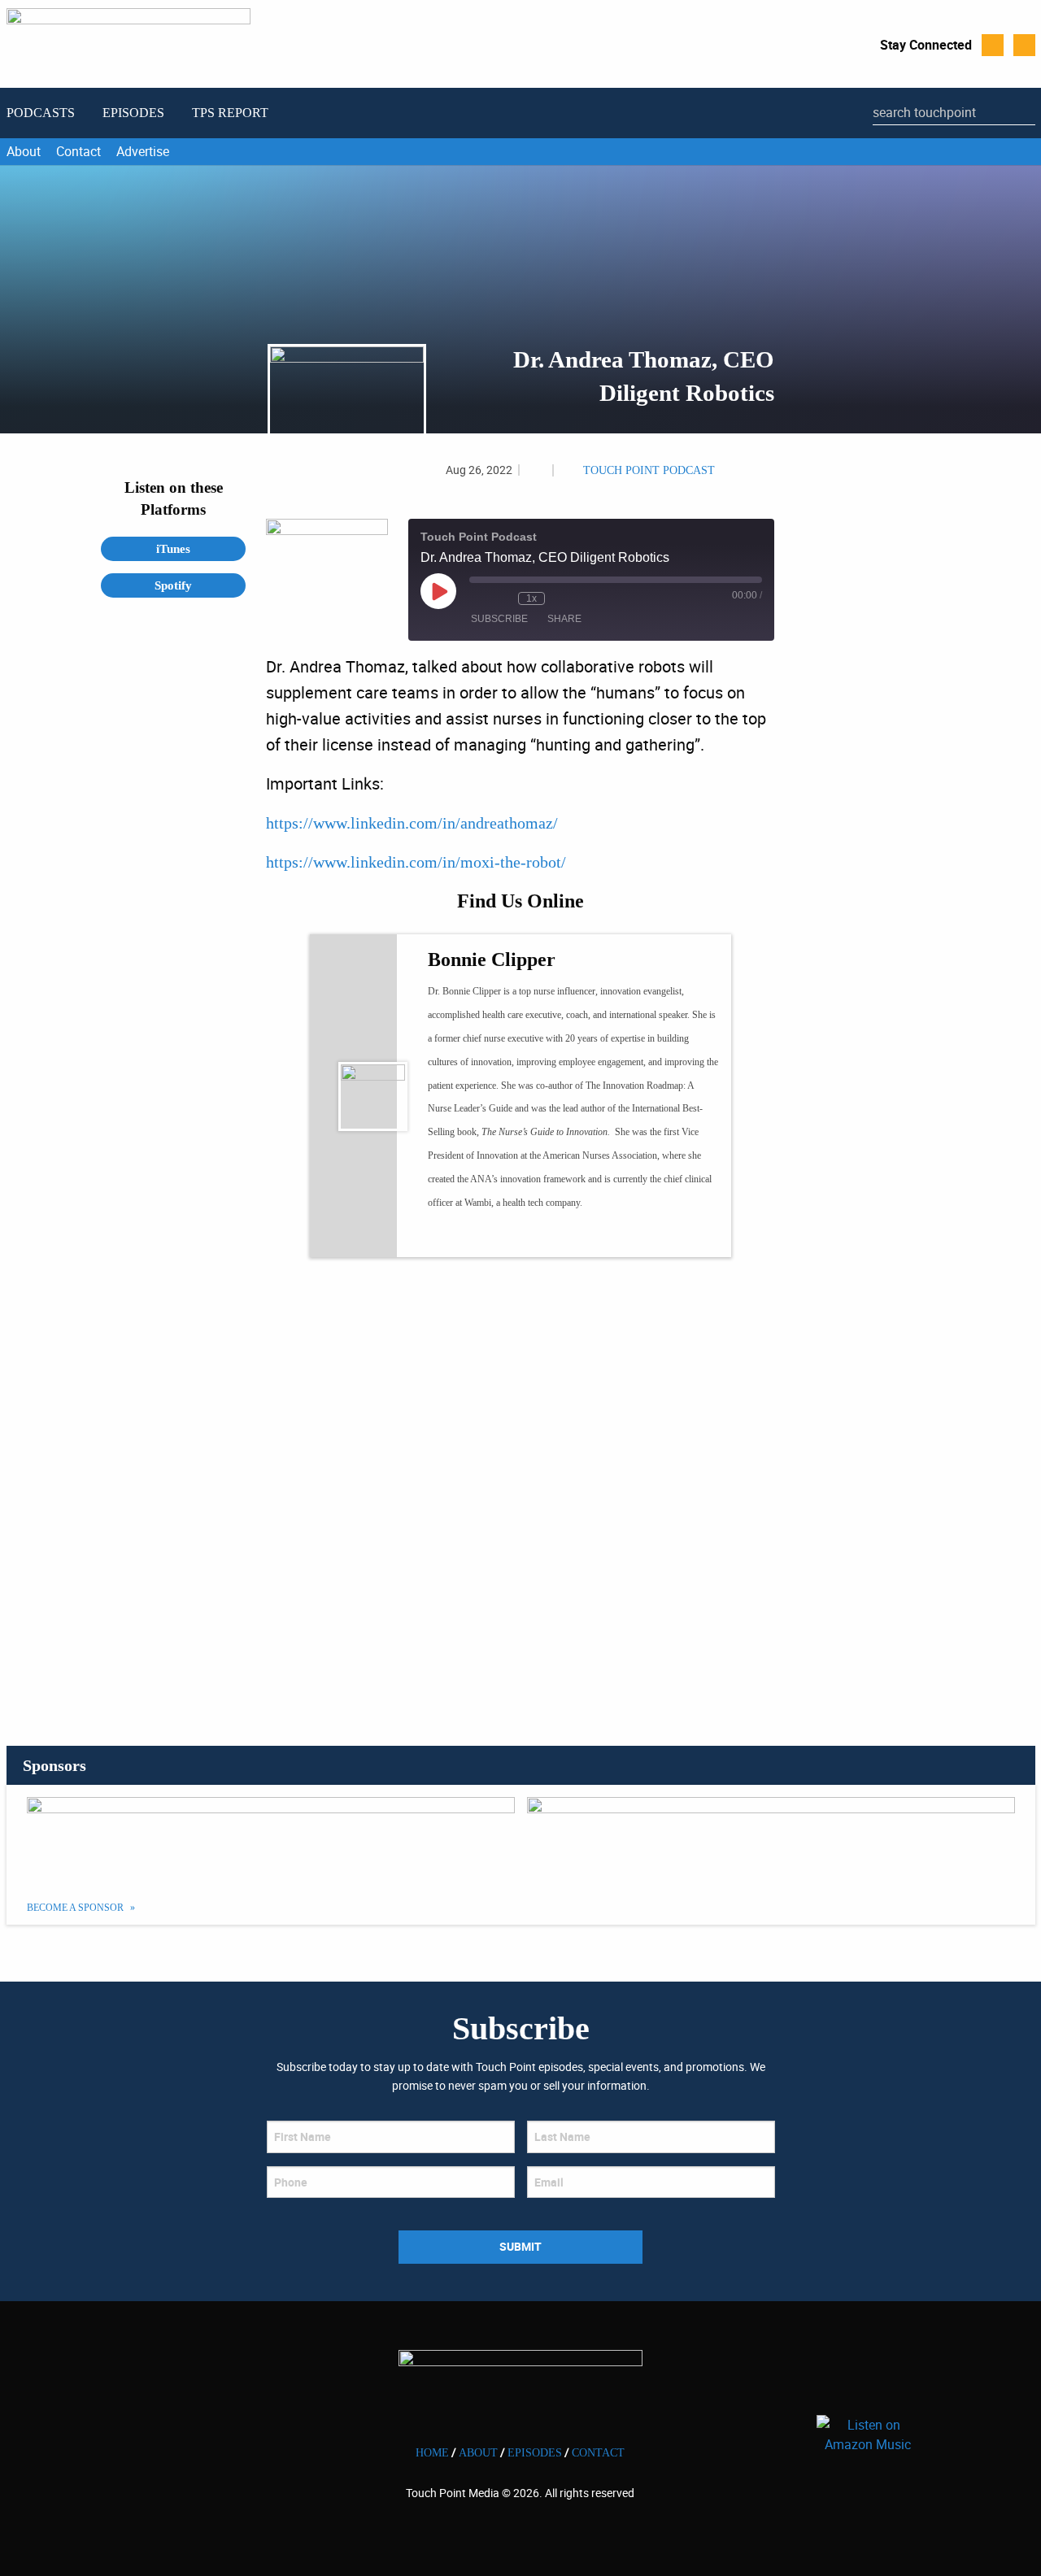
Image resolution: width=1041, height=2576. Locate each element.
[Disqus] (520, 1489)
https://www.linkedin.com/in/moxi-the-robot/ (416, 862)
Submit (520, 2246)
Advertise (143, 151)
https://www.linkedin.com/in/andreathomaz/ (412, 823)
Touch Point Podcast (649, 470)
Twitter (993, 45)
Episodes (133, 113)
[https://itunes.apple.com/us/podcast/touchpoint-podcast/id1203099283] (771, 1838)
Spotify (173, 585)
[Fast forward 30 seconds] (561, 598)
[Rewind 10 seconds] (502, 598)
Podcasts (41, 113)
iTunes (173, 549)
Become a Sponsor (76, 1908)
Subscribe (499, 619)
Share (564, 619)
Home (432, 2453)
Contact (78, 151)
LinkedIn (1024, 45)
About (24, 151)
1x (531, 598)
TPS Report (230, 113)
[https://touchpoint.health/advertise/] (271, 1838)
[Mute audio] (477, 598)
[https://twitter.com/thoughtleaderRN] (465, 1236)
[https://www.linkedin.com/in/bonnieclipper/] (435, 1236)
